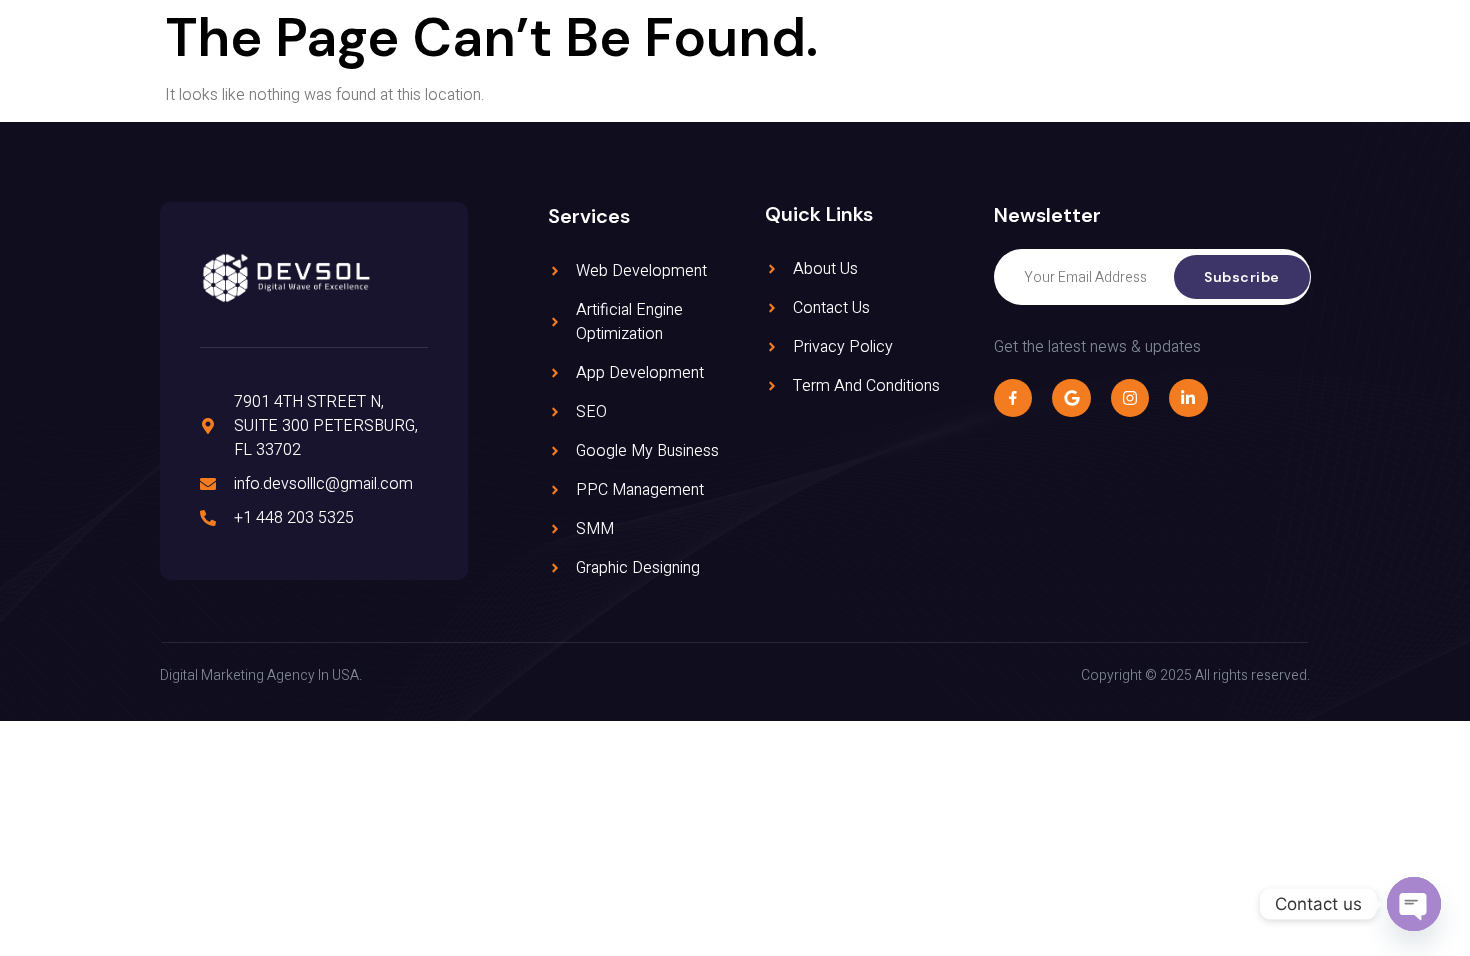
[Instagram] (1130, 398)
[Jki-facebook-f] (1013, 398)
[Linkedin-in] (1188, 398)
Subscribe (1242, 277)
